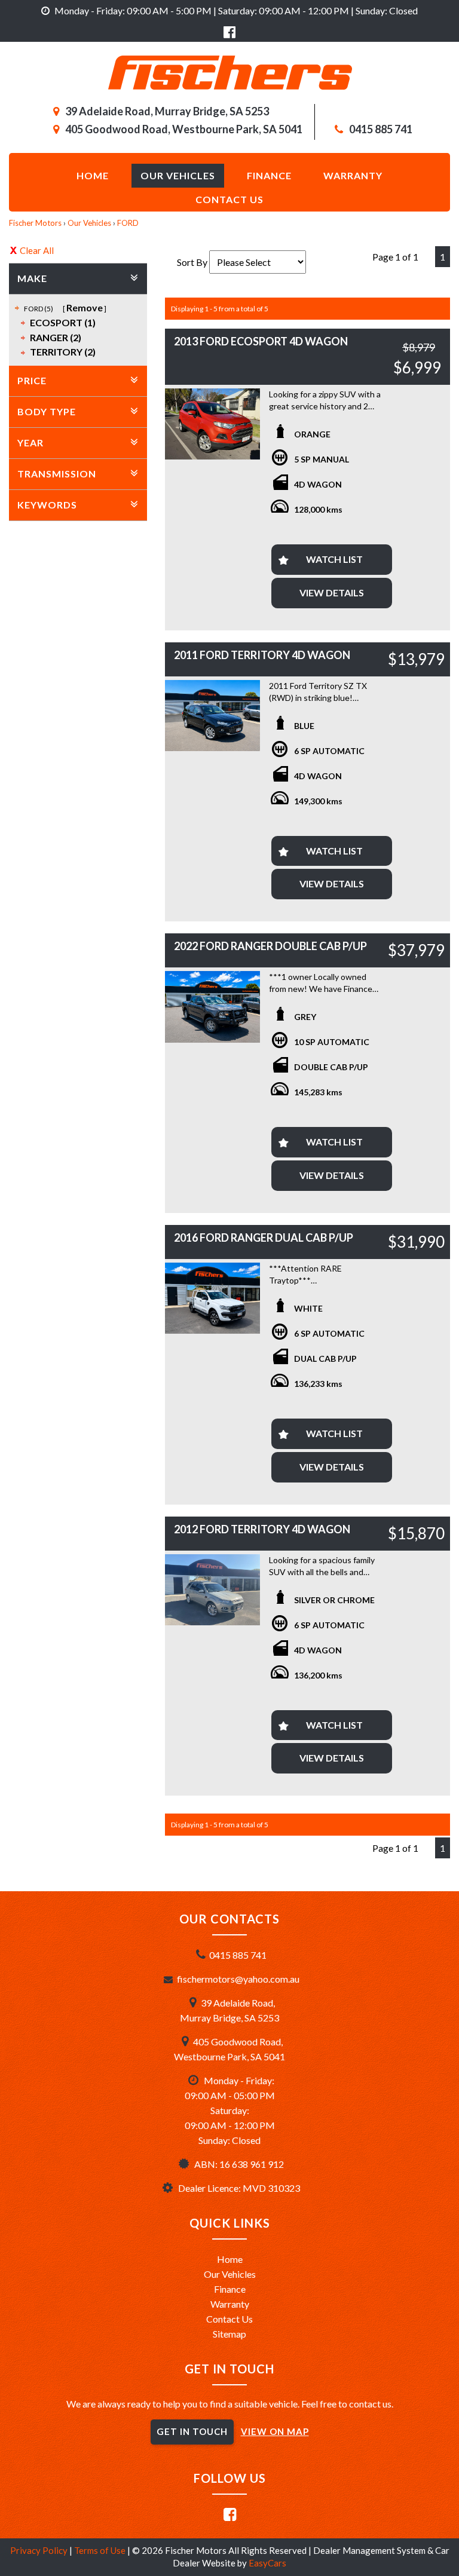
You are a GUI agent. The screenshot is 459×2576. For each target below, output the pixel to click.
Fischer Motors (35, 223)
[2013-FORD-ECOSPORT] (212, 424)
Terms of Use (101, 2550)
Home (93, 175)
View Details (332, 592)
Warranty (353, 175)
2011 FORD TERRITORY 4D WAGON (262, 655)
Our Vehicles (178, 175)
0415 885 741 (381, 129)
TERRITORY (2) (63, 352)
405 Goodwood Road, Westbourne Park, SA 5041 (184, 129)
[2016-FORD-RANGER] (212, 1298)
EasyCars (267, 2563)
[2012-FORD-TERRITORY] (212, 1590)
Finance (269, 175)
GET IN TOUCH (192, 2431)
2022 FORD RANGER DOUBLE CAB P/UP (270, 946)
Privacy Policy (40, 2550)
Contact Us (229, 2319)
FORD (128, 223)
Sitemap (229, 2334)
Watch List (334, 559)
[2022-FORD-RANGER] (212, 1007)
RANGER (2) (56, 337)
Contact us (229, 199)
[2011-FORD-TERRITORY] (212, 716)
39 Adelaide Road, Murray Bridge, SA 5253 (167, 111)
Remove (85, 307)
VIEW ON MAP (275, 2431)
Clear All (37, 250)
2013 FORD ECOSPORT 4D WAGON (261, 341)
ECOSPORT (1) (63, 322)
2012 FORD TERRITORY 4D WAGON (262, 1529)
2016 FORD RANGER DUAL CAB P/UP (264, 1238)
